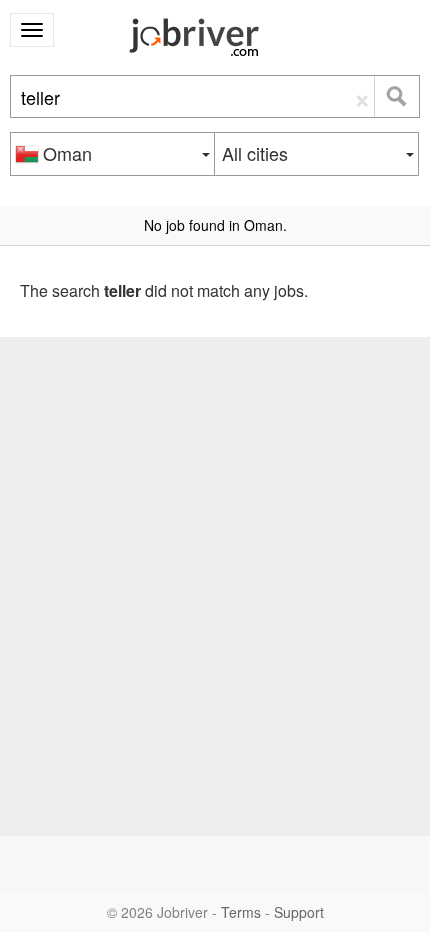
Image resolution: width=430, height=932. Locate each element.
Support (299, 912)
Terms (241, 912)
